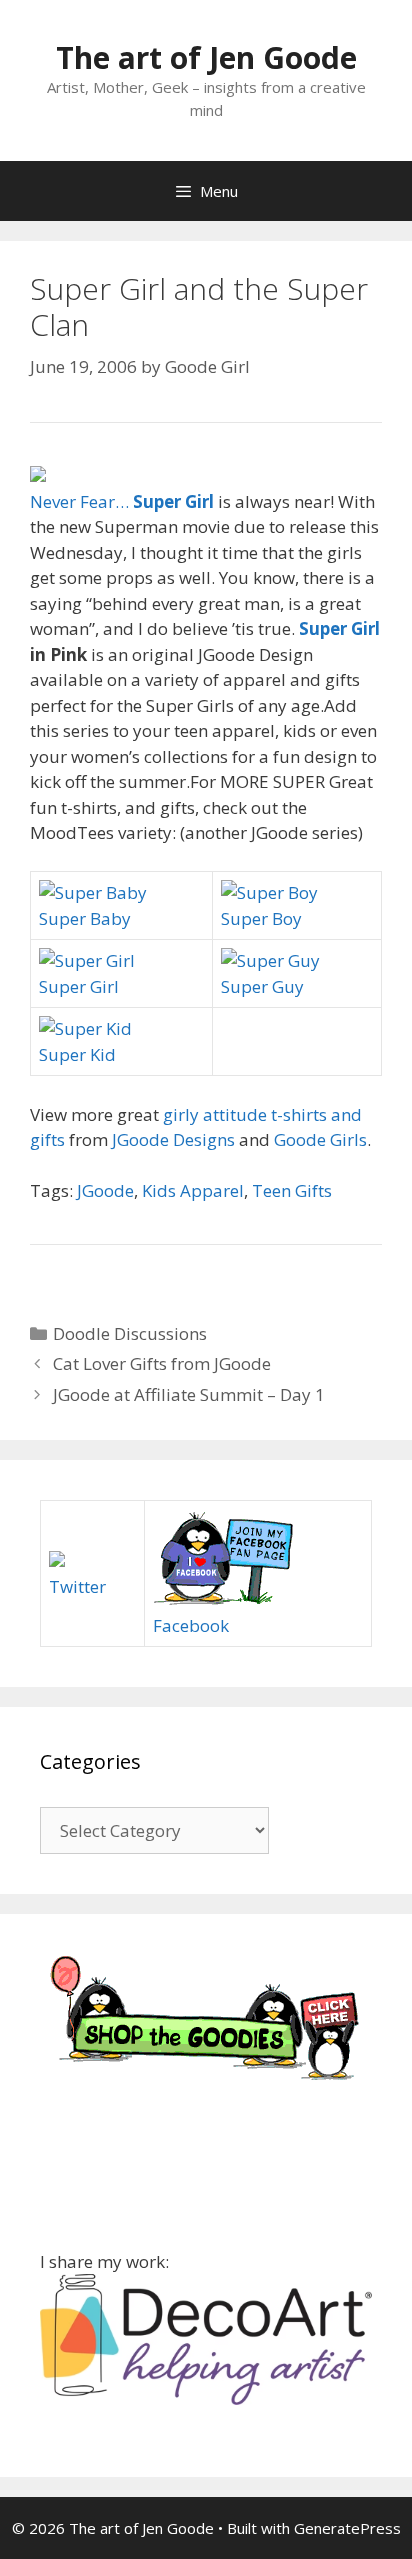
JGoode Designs (173, 1139)
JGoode (105, 1190)
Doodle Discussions (130, 1333)
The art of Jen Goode (206, 57)
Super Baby (85, 918)
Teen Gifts (292, 1190)
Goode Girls (320, 1139)
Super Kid (77, 1054)
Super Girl (339, 628)
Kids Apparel (193, 1190)
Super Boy (261, 918)
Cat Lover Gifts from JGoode (162, 1363)
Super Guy (262, 986)
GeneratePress (347, 2528)
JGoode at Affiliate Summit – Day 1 (189, 1394)
